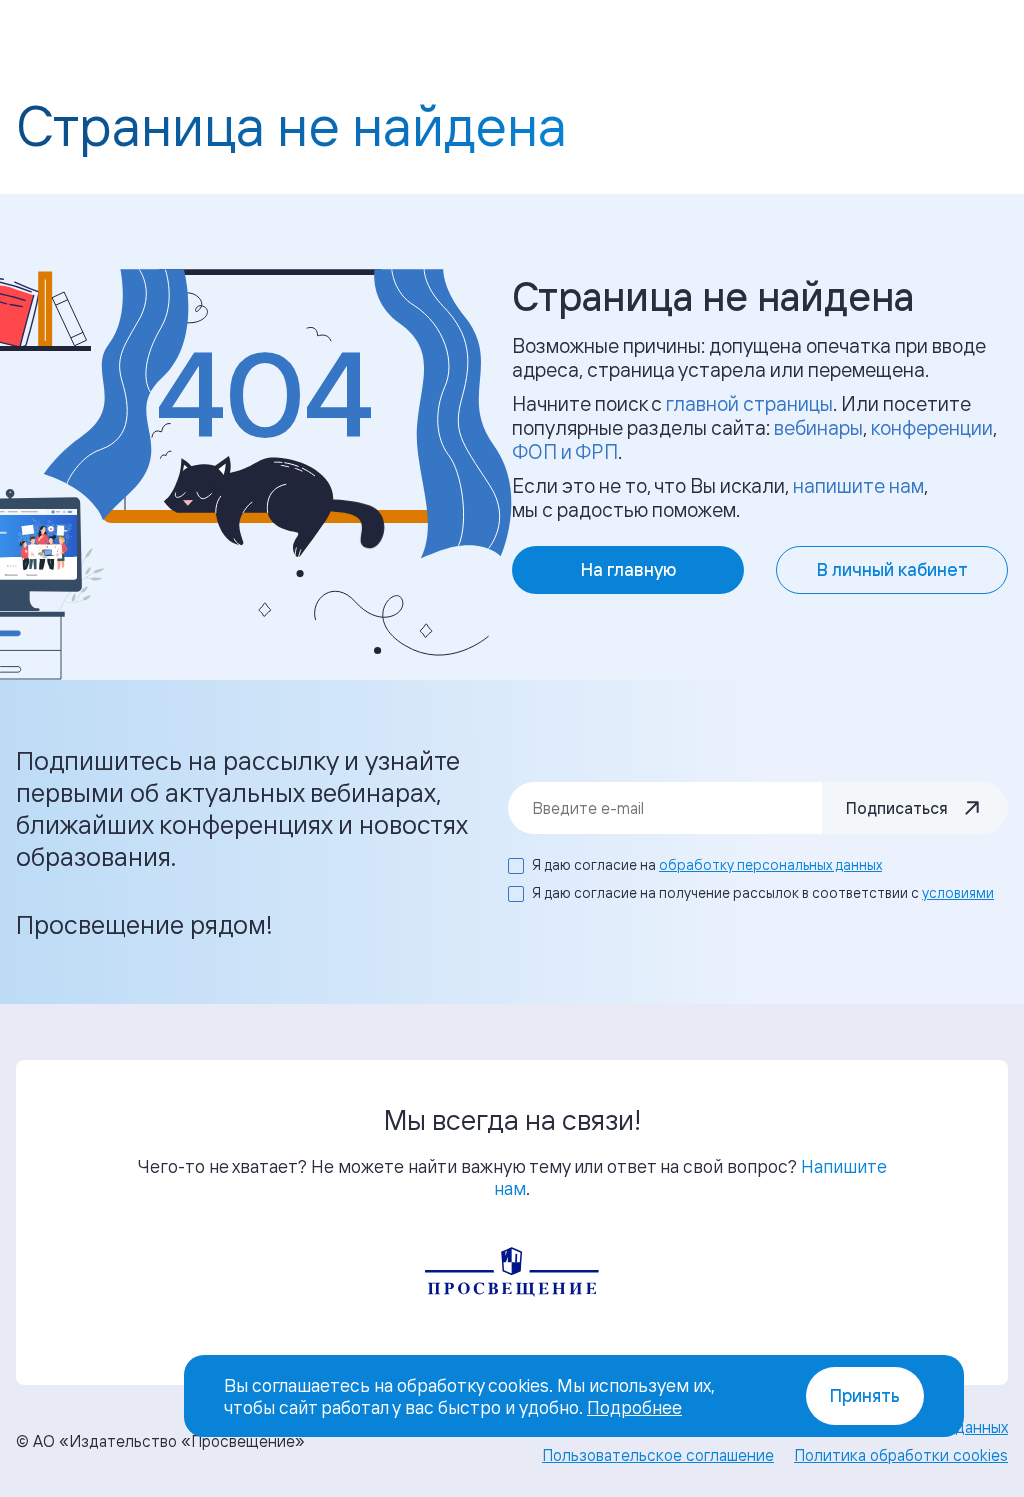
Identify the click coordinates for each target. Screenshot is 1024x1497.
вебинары (818, 427)
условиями (958, 892)
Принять (865, 1395)
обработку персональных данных (770, 864)
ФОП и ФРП (565, 451)
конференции (932, 427)
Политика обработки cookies (901, 1455)
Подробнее (634, 1407)
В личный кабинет (892, 569)
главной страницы (749, 403)
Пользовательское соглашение (658, 1455)
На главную (628, 569)
